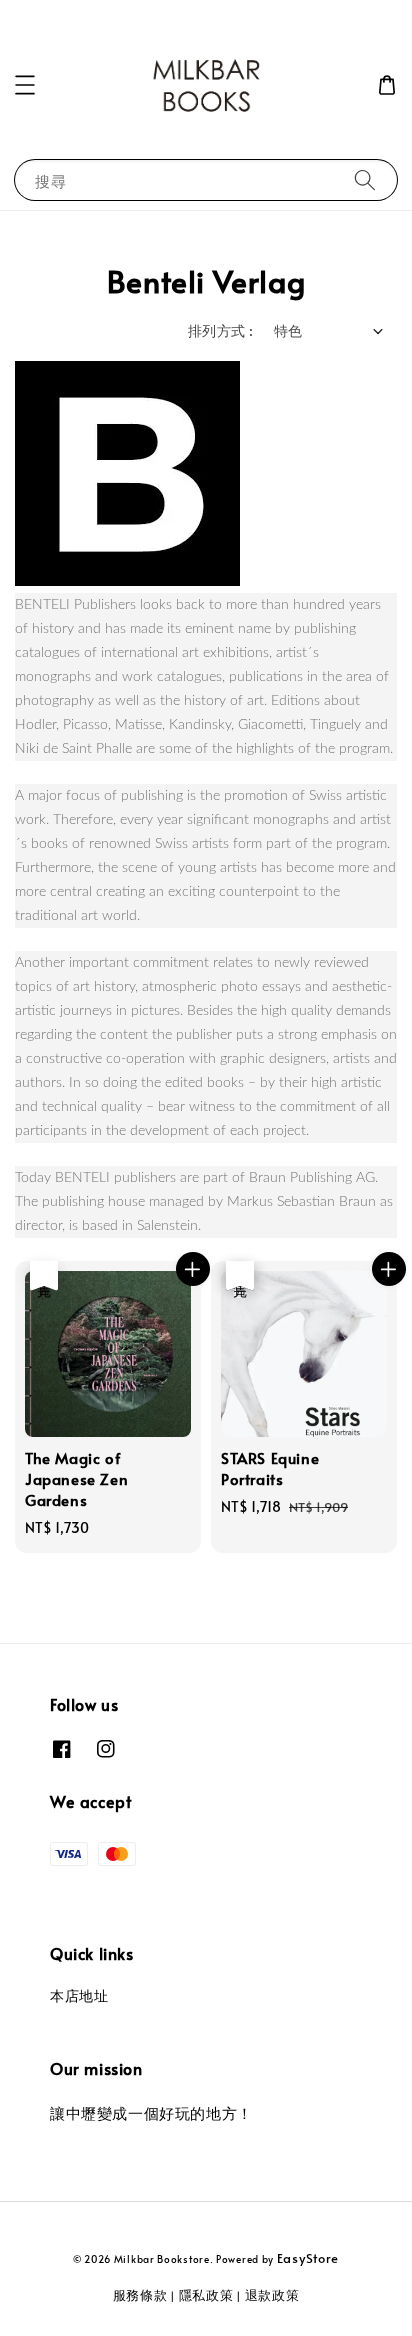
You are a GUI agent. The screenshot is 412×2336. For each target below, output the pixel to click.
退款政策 (272, 2295)
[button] (25, 85)
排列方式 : (220, 330)
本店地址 (79, 1995)
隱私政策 (206, 2295)
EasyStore (308, 2258)
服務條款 (140, 2295)
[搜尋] (365, 179)
